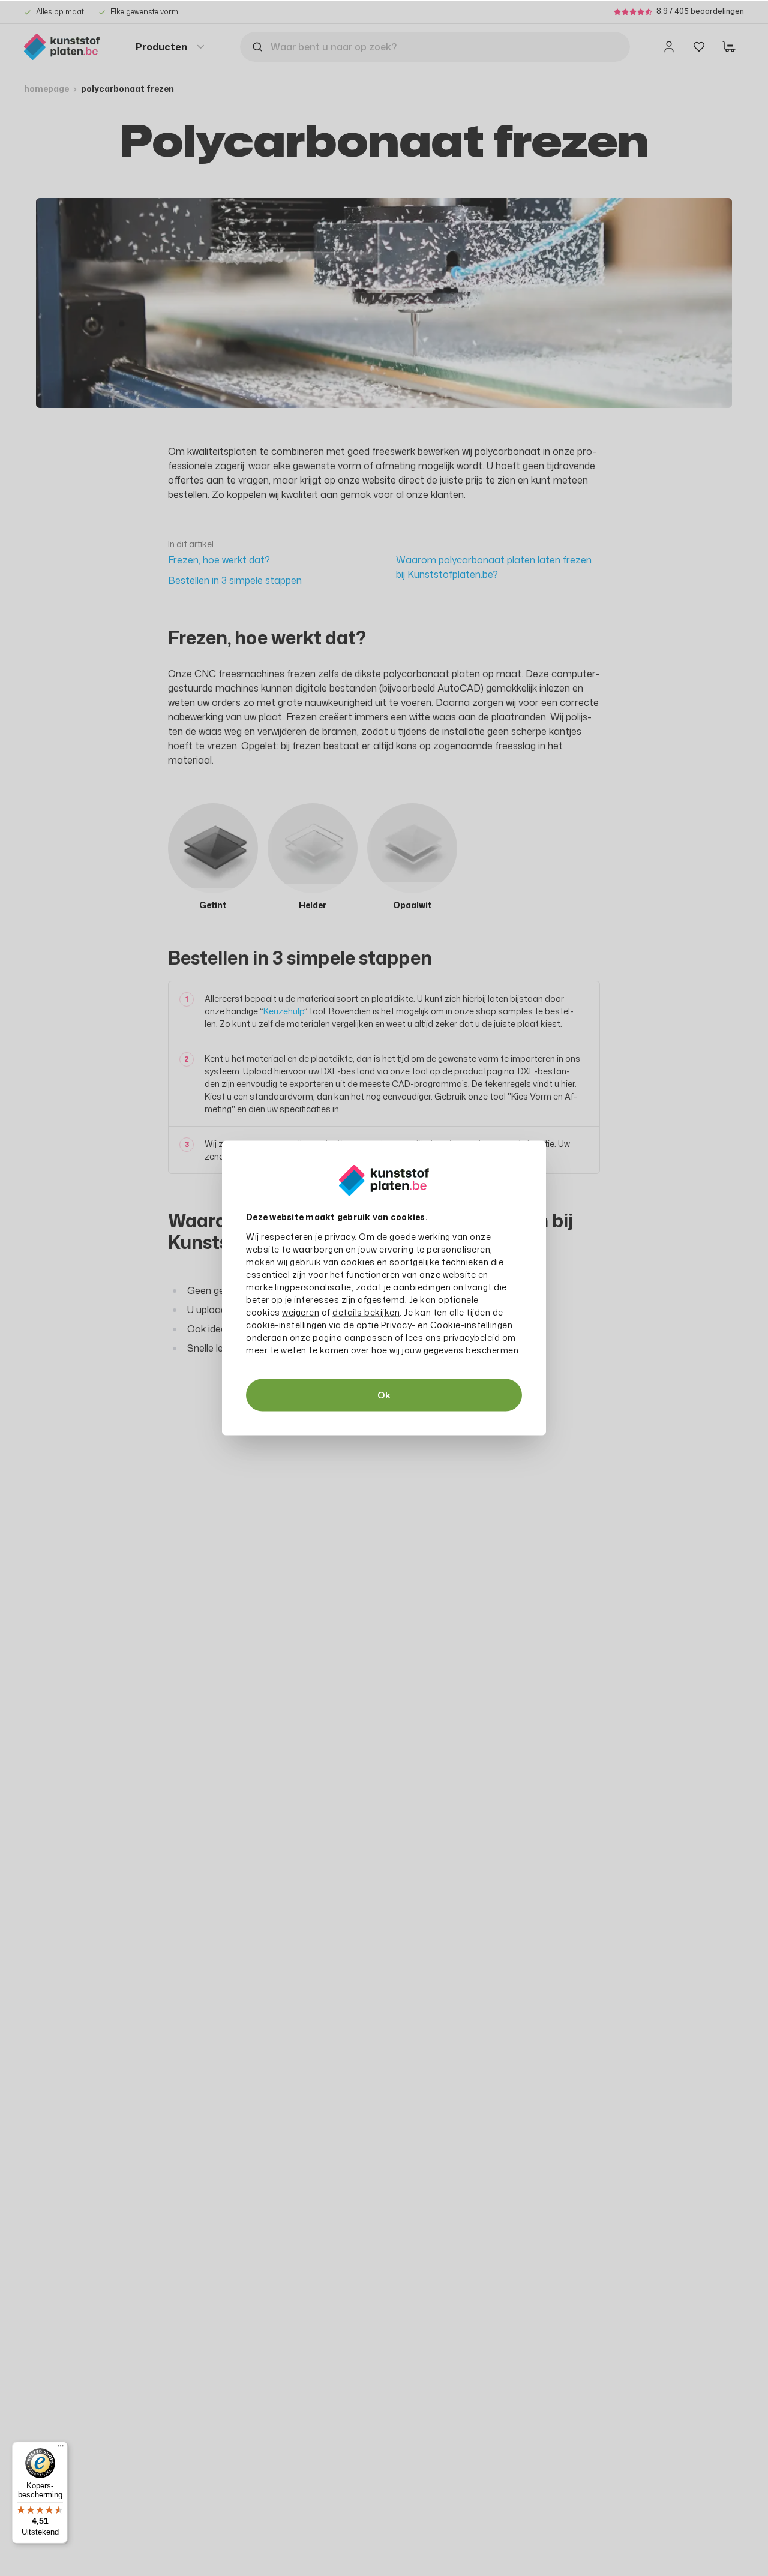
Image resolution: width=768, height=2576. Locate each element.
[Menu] (61, 2449)
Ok (384, 1395)
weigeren (301, 1312)
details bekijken (366, 1312)
